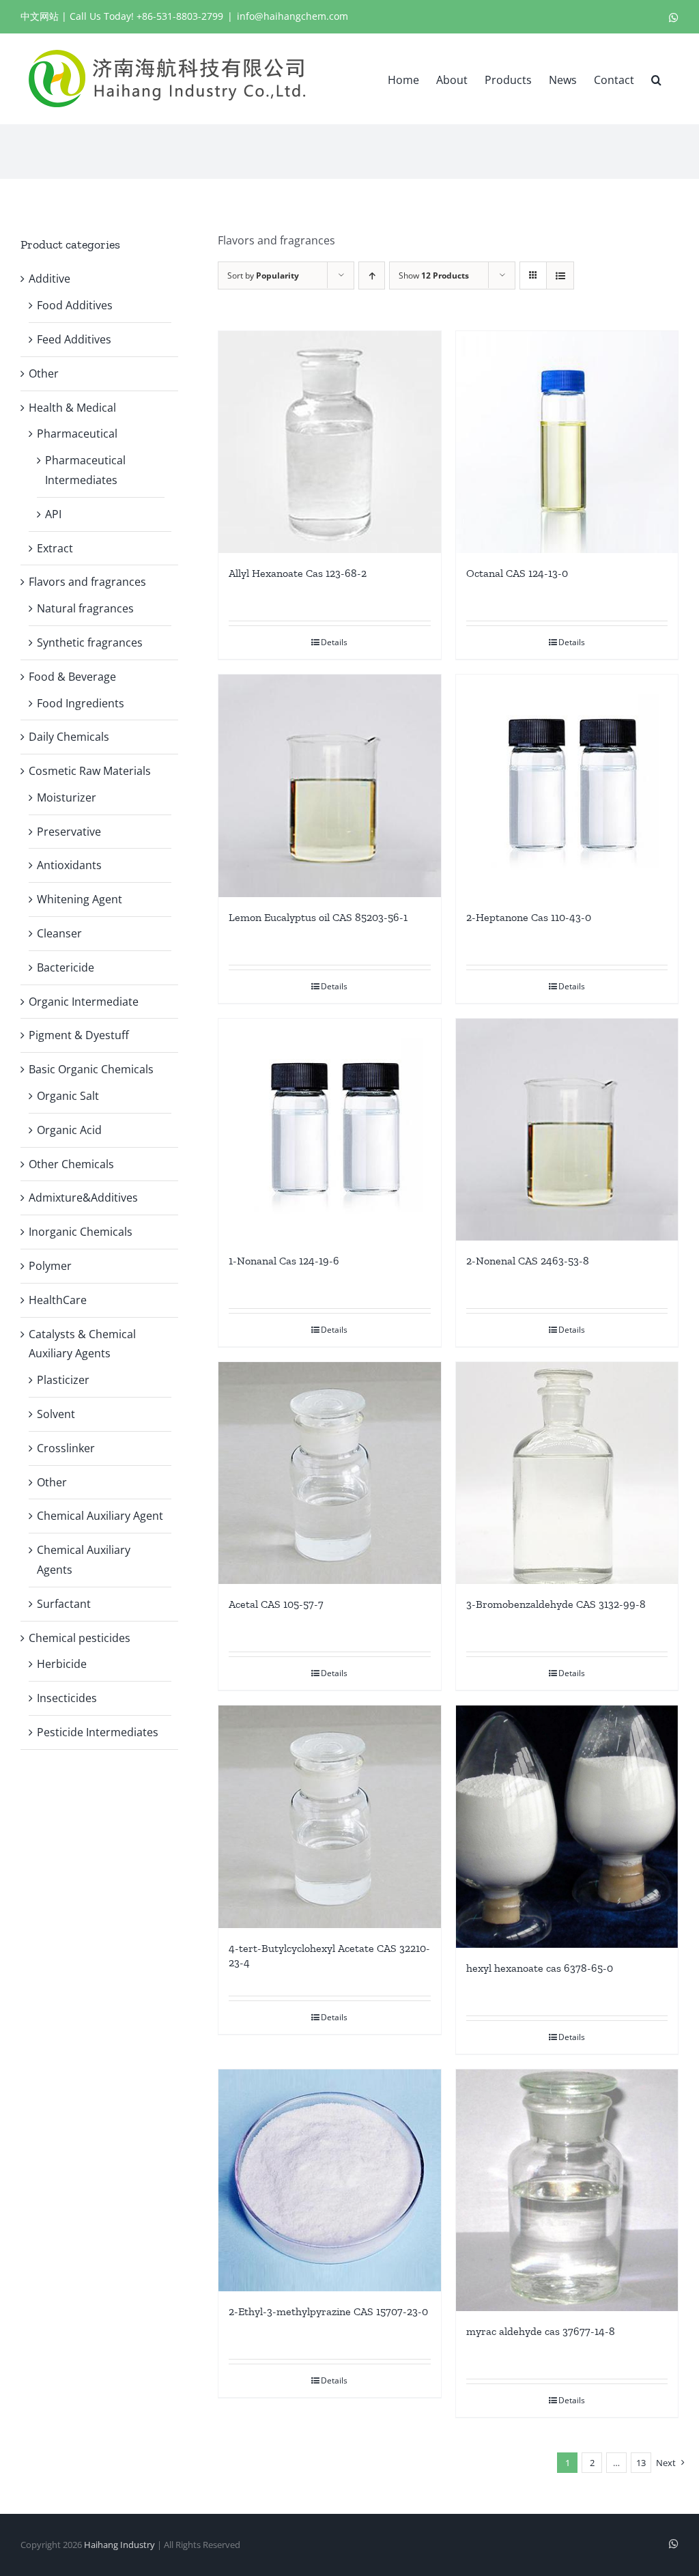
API (53, 514)
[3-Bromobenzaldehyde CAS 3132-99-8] (567, 1473)
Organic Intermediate (84, 1002)
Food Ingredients (81, 703)
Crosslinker (66, 1448)
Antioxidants (69, 865)
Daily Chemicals (69, 737)
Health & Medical (72, 408)
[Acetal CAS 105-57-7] (329, 1473)
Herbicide (62, 1664)
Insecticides (67, 1698)
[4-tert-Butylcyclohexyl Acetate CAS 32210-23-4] (329, 1816)
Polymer (50, 1266)
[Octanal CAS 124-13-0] (567, 442)
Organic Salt (68, 1096)
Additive (49, 279)
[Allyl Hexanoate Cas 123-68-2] (329, 442)
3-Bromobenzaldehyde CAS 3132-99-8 (556, 1604)
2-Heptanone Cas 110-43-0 (529, 917)
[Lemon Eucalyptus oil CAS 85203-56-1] (329, 785)
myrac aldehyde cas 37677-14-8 (541, 2331)
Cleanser (59, 933)
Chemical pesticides (80, 1638)
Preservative (69, 832)
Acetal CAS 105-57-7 (276, 1604)
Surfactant (64, 1604)
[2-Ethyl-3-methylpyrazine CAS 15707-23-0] (329, 2180)
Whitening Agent (80, 899)
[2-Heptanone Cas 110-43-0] (567, 785)
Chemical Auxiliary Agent (100, 1516)
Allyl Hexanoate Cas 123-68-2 (298, 573)
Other (44, 373)
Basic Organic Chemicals (91, 1069)
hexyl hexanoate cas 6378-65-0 (540, 1968)
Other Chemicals (71, 1164)
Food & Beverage (72, 677)
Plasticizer (63, 1380)
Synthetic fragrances (90, 642)
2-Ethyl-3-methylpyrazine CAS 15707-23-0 (328, 2311)
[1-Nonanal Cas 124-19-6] (329, 1130)
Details (334, 642)
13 (641, 2463)
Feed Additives (74, 339)
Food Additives (75, 305)
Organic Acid (69, 1130)
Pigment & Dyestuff (79, 1035)
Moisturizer (67, 797)
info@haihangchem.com (293, 16)
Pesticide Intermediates (98, 1732)
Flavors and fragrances (87, 582)
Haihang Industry (119, 2545)
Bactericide (66, 967)
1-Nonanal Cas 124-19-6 (284, 1261)
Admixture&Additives (83, 1198)
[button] (656, 79)
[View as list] (560, 275)
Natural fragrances (85, 608)
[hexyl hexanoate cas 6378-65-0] (567, 1826)
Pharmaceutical (77, 434)
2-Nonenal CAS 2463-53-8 (528, 1261)
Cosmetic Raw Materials (90, 771)
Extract (55, 548)
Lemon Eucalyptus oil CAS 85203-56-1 (318, 917)
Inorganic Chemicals (81, 1232)
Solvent (56, 1414)
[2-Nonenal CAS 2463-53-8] (567, 1130)
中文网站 (40, 16)
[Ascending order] (372, 275)
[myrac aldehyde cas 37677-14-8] (567, 2191)
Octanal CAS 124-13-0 (517, 573)
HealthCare (58, 1300)
